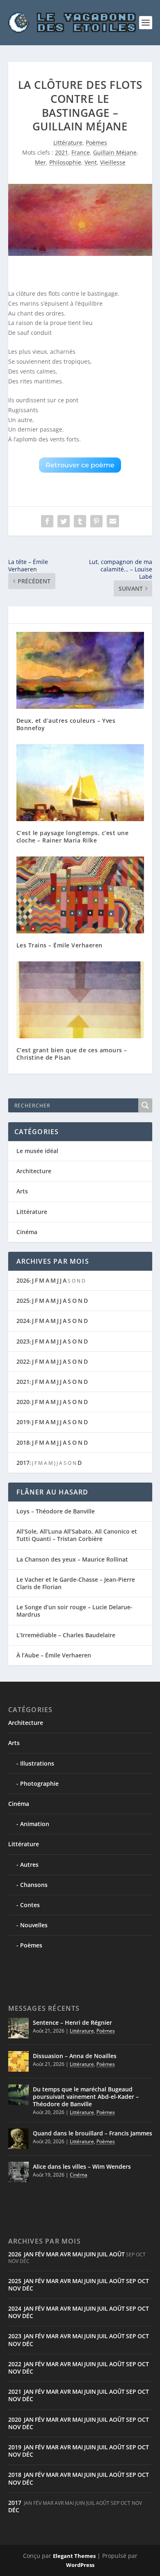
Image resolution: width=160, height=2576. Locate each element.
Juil (103, 2254)
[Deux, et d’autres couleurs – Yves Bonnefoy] (80, 670)
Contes (30, 1905)
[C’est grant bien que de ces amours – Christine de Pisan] (80, 1000)
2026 (23, 1280)
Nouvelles (34, 1925)
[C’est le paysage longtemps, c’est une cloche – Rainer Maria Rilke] (80, 783)
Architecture (34, 1171)
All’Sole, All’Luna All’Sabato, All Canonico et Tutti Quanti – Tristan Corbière (77, 1535)
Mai (78, 2254)
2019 (23, 1422)
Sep (131, 2281)
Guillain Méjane (115, 152)
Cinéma (27, 1232)
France (81, 152)
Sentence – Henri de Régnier (72, 2023)
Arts (22, 1191)
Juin (90, 2254)
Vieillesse (113, 162)
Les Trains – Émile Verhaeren (59, 945)
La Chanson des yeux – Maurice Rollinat (72, 1559)
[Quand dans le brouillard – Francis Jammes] (18, 2139)
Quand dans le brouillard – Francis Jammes (93, 2133)
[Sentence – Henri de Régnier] (18, 2028)
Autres (29, 1865)
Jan (29, 2254)
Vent (91, 162)
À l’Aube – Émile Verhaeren (54, 1655)
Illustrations (37, 1763)
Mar (52, 2254)
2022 (23, 1361)
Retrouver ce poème (80, 465)
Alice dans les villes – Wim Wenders (82, 2166)
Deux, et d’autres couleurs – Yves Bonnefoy (66, 724)
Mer (40, 162)
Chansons (34, 1885)
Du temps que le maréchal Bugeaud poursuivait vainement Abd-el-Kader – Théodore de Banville (86, 2097)
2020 (23, 1402)
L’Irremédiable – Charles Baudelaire (66, 1635)
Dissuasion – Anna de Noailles (75, 2056)
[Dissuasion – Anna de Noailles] (18, 2061)
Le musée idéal (37, 1151)
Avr (65, 2254)
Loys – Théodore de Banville (56, 1511)
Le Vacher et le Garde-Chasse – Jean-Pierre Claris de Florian (76, 1583)
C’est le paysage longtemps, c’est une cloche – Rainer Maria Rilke (73, 837)
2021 (62, 152)
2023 (23, 1341)
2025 (23, 1301)
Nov (15, 2288)
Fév (40, 2254)
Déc (28, 2288)
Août (117, 2254)
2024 (23, 1321)
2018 (23, 1442)
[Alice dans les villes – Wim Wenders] (18, 2172)
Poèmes (96, 143)
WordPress (80, 2565)
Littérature (68, 143)
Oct (143, 2281)
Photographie (39, 1783)
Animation (35, 1824)
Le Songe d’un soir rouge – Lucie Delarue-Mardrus (74, 1611)
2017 (23, 1463)
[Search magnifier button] (145, 1105)
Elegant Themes (74, 2556)
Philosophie (65, 162)
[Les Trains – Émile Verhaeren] (80, 895)
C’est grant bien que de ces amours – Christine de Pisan (72, 1054)
